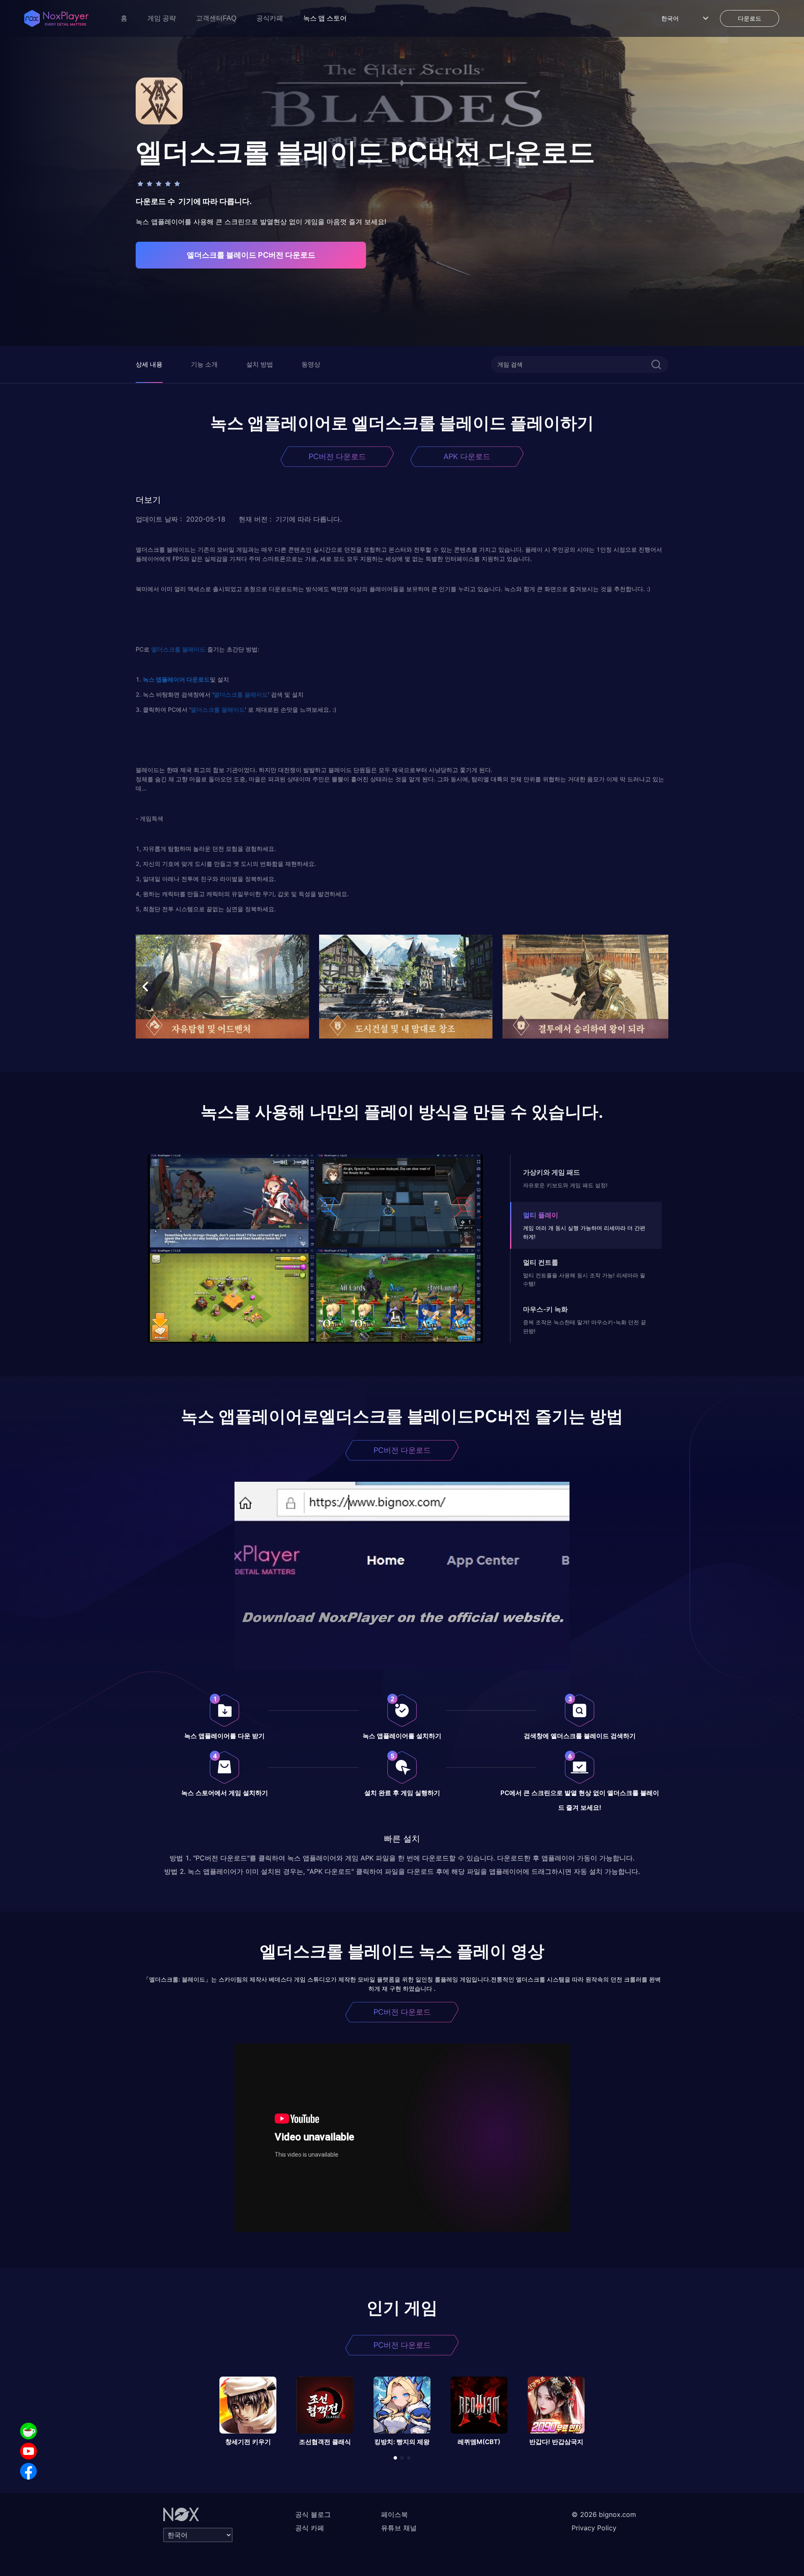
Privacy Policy (594, 2528)
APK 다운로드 (467, 456)
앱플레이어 (170, 679)
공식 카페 (310, 2528)
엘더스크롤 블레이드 (178, 649)
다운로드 (197, 679)
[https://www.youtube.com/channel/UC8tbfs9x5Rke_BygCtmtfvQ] (28, 2451)
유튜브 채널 (399, 2528)
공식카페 (270, 18)
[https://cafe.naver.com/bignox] (28, 2431)
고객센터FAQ (216, 18)
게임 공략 (162, 18)
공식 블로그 (313, 2514)
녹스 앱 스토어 (325, 18)
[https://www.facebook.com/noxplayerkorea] (28, 2471)
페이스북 (394, 2514)
